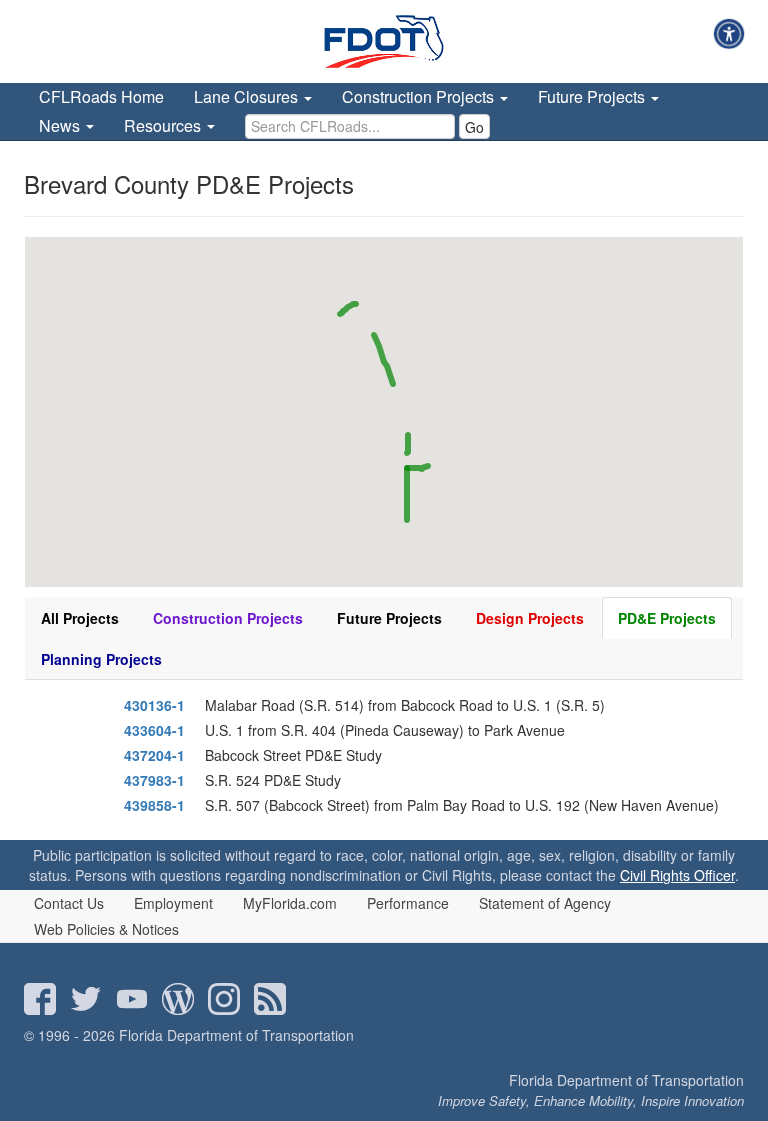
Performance (408, 903)
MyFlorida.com (290, 903)
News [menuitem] (61, 125)
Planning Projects (101, 659)
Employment (173, 903)
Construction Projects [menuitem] (420, 96)
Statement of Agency (545, 903)
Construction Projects (228, 618)
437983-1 (154, 780)
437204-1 (154, 755)
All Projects (80, 618)
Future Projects (389, 618)
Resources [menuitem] (164, 125)
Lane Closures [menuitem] (248, 96)
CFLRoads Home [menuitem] (101, 96)
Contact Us (69, 903)
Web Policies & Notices (106, 929)
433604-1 (154, 730)
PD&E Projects (667, 618)
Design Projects (530, 618)
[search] (350, 126)
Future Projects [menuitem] (593, 96)
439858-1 (154, 805)
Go (474, 127)
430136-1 (154, 705)
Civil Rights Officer (677, 875)
